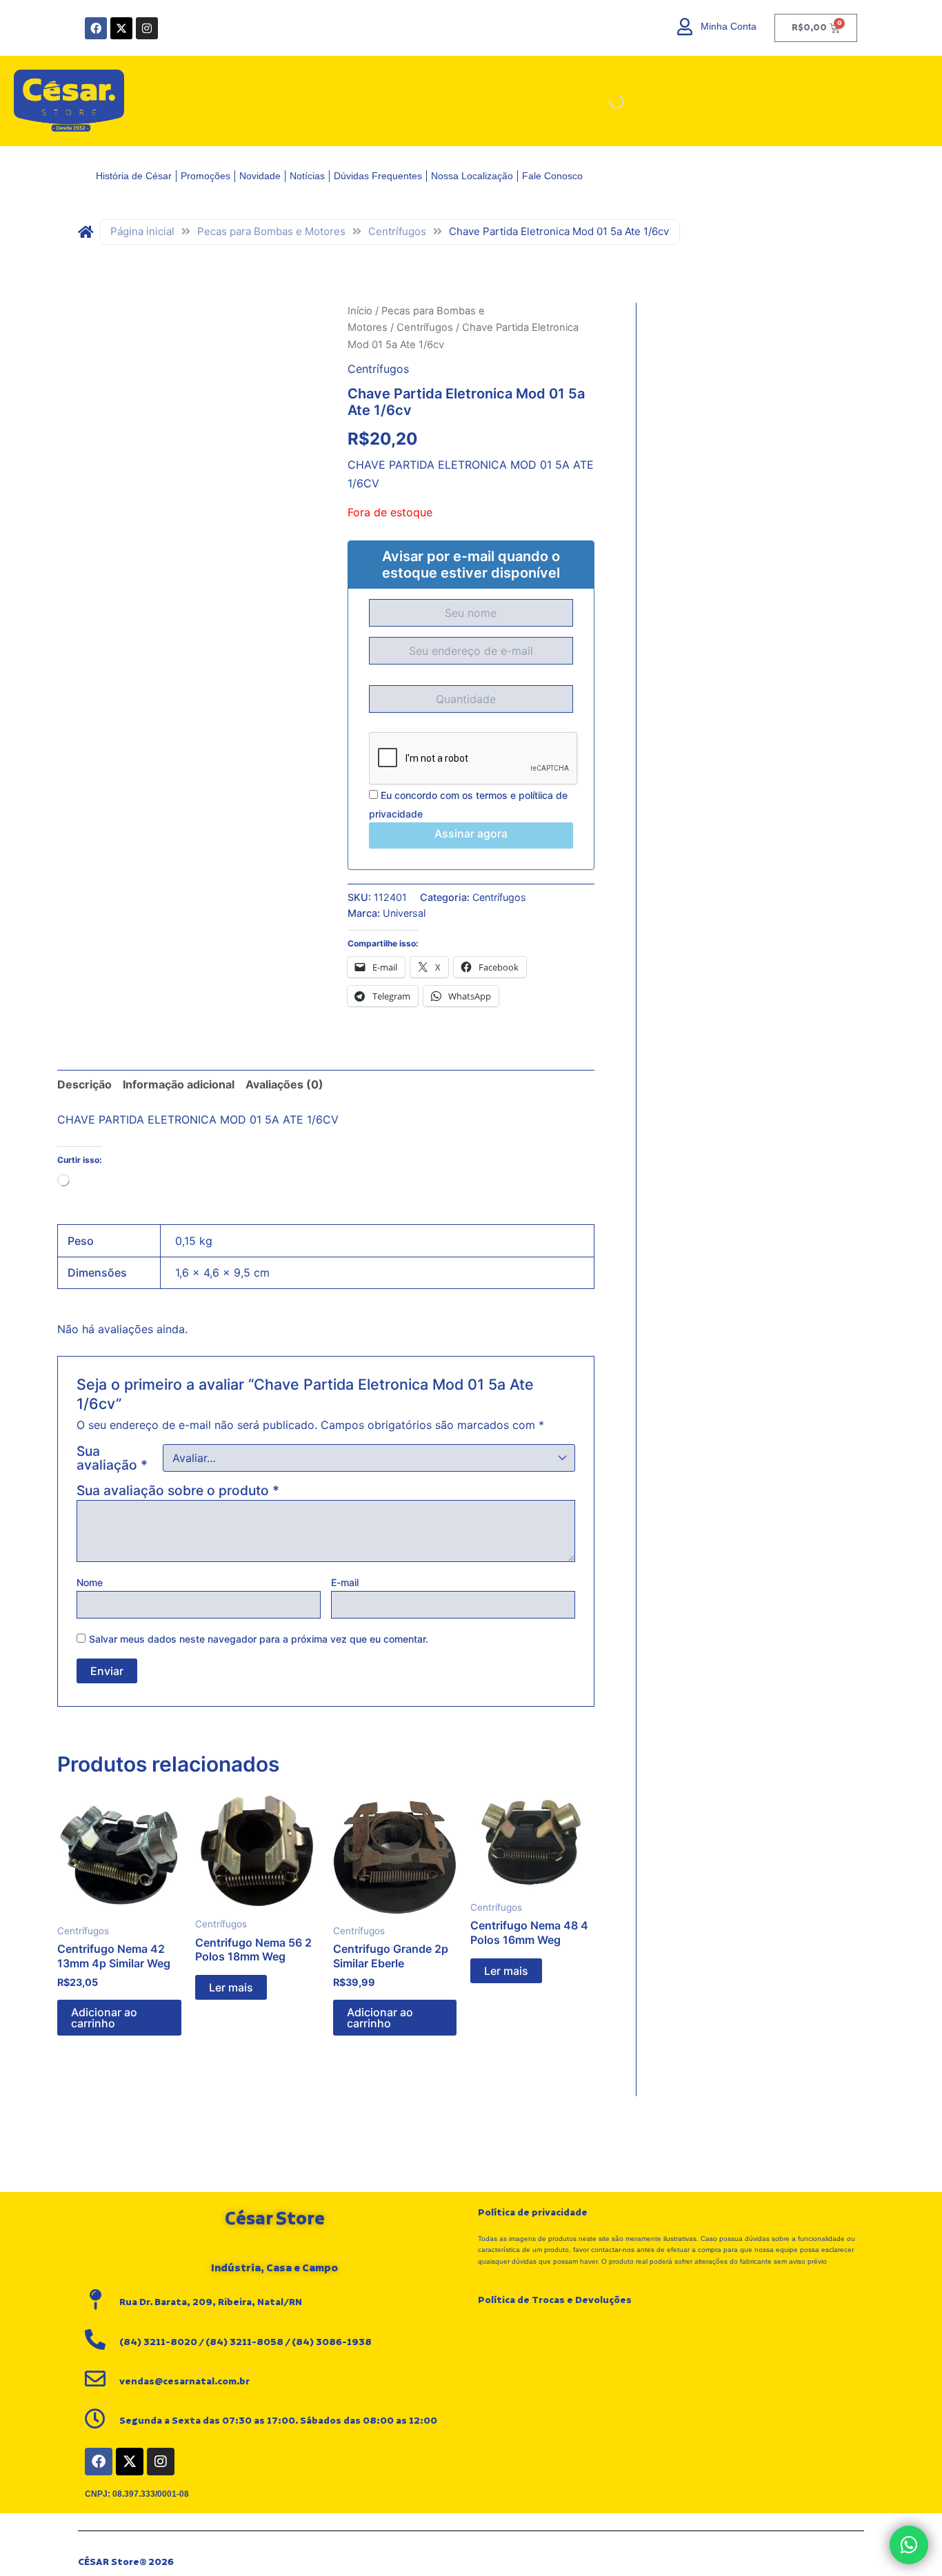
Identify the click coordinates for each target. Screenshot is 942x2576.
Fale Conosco (552, 176)
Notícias (307, 176)
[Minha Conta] (685, 27)
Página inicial (142, 231)
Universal (404, 913)
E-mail (345, 1582)
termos (492, 795)
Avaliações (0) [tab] (284, 1084)
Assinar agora (471, 833)
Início (360, 311)
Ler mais (231, 1987)
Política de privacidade (533, 2213)
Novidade (260, 176)
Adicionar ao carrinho (104, 2018)
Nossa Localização (472, 176)
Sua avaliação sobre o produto (178, 1490)
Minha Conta (729, 26)
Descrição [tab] (84, 1084)
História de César (134, 176)
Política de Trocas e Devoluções (555, 2300)
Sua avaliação (112, 1458)
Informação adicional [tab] (179, 1084)
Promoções (206, 176)
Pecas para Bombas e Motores (271, 231)
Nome (90, 1582)
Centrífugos (397, 231)
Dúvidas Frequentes (378, 176)
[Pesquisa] (605, 101)
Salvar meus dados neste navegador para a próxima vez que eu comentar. (259, 1639)
